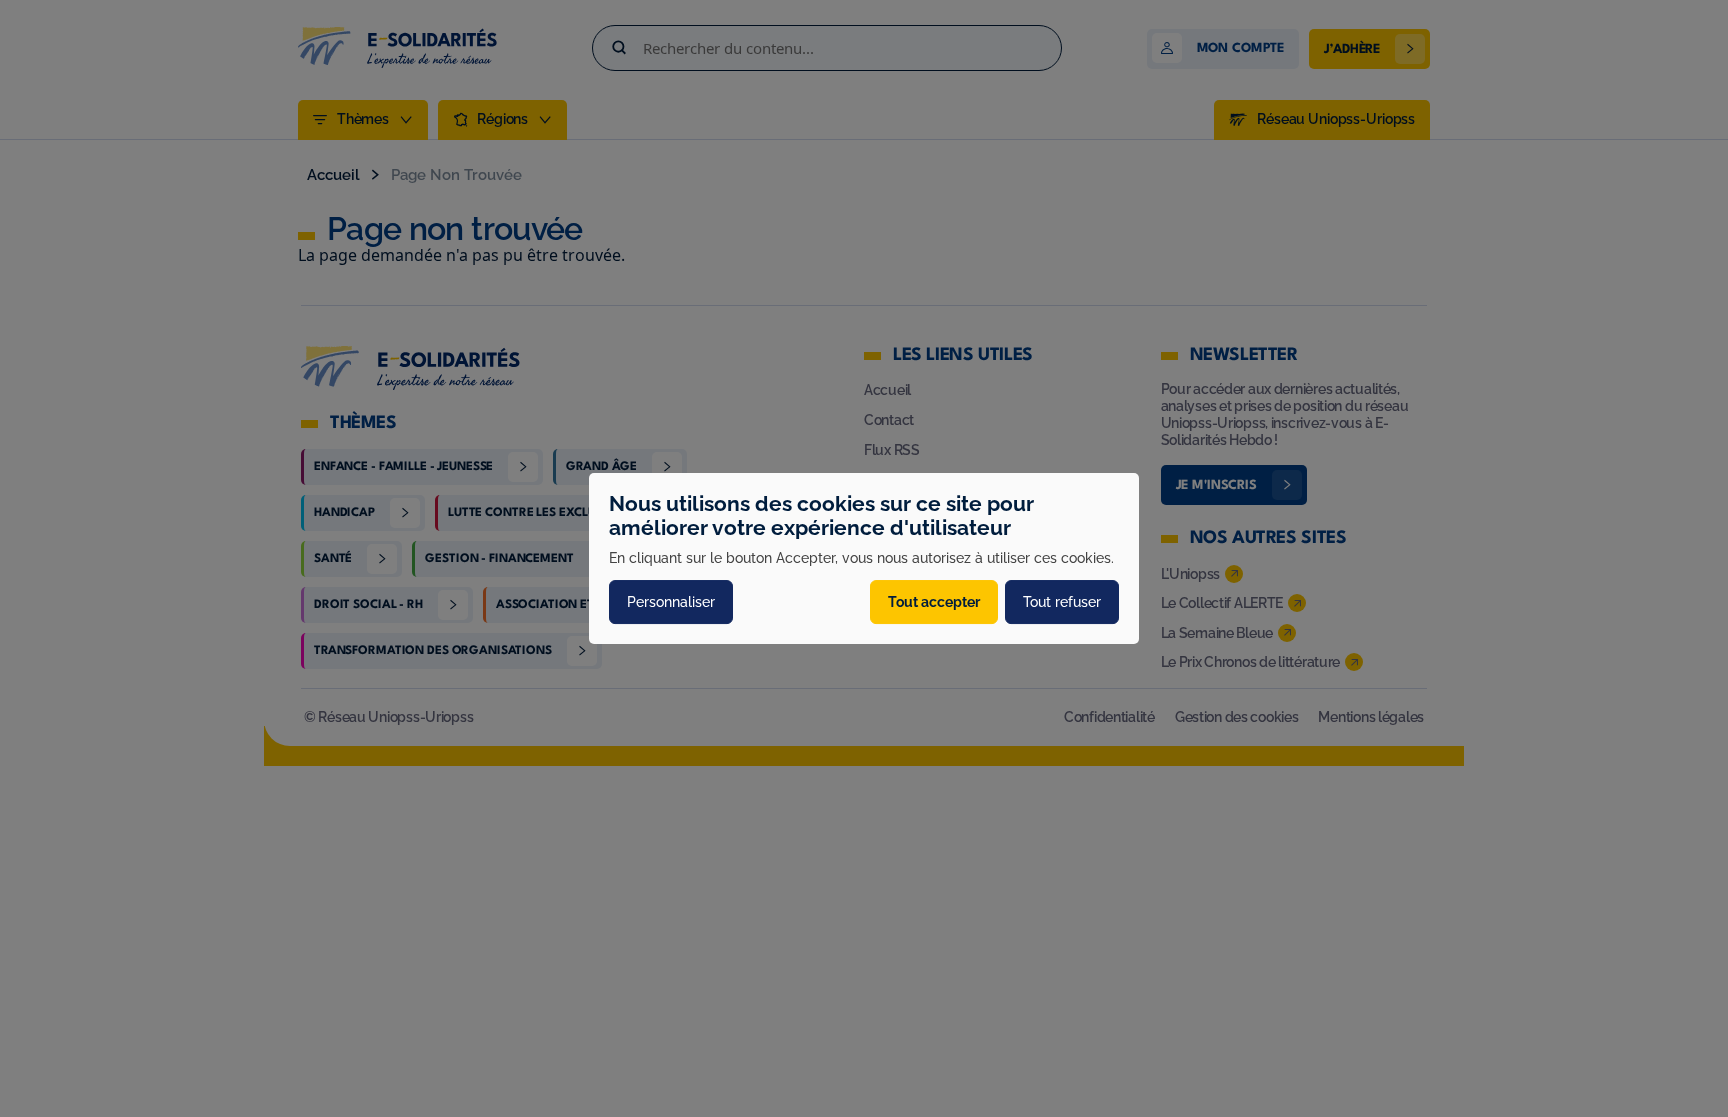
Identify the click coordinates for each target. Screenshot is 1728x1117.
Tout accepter (934, 602)
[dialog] (864, 559)
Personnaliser (671, 602)
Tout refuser (1062, 602)
